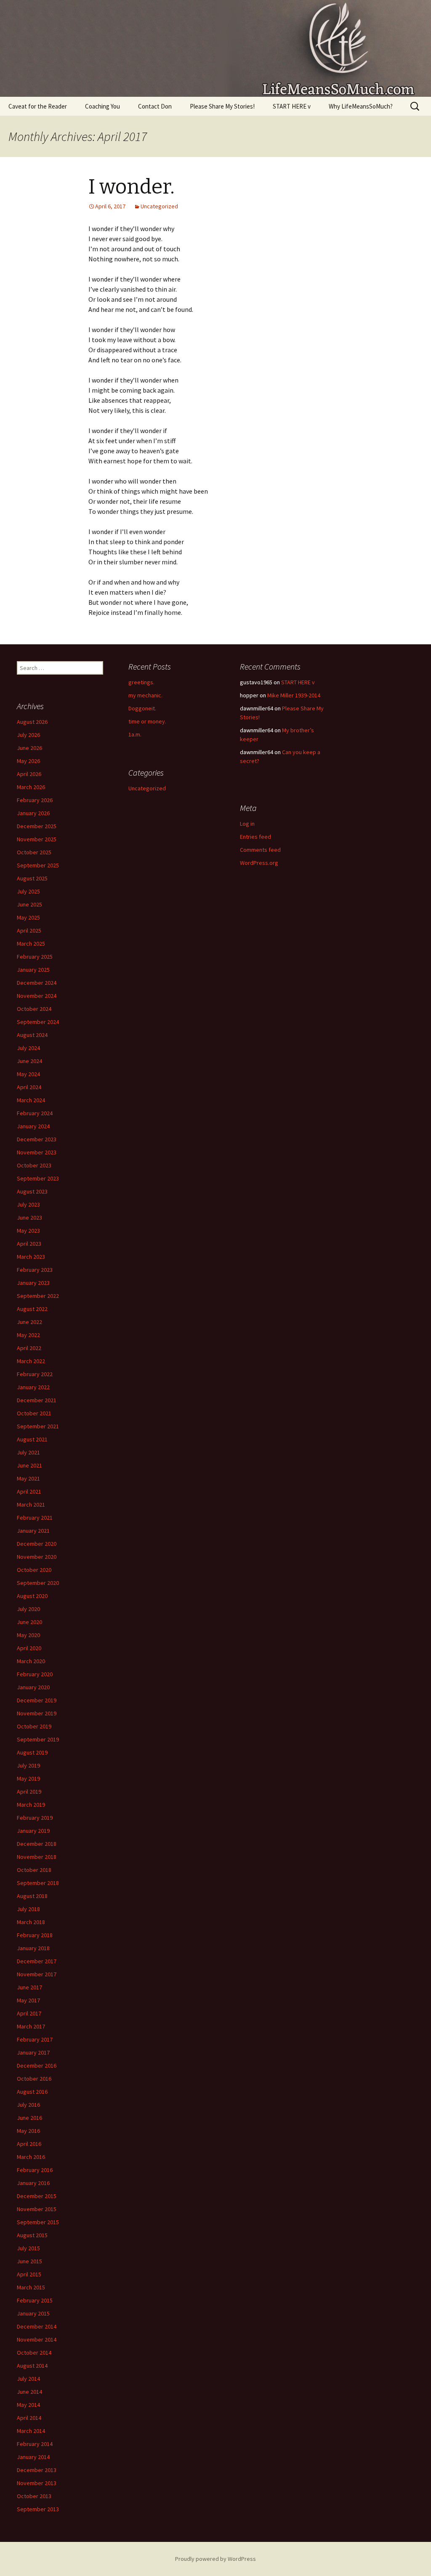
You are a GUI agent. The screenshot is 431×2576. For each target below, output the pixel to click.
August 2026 (32, 722)
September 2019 (38, 1739)
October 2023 (34, 1165)
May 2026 (28, 761)
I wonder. (132, 187)
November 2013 (37, 2483)
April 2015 (29, 2274)
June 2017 (29, 1987)
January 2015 (33, 2313)
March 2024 (31, 1100)
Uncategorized (159, 206)
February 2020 (35, 1674)
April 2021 (29, 1491)
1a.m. (135, 734)
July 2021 (28, 1452)
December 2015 (37, 2196)
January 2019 (33, 1831)
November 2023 (37, 1152)
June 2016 (29, 2118)
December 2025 (37, 826)
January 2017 (33, 2052)
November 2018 (37, 1857)
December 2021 (37, 1400)
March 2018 (31, 1922)
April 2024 (29, 1087)
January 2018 (33, 1948)
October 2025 (34, 852)
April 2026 (29, 774)
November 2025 (37, 839)
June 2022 (29, 1322)
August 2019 (32, 1752)
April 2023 (29, 1244)
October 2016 (34, 2079)
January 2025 (33, 970)
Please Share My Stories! (222, 106)
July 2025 (28, 891)
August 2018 (32, 1896)
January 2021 (33, 1531)
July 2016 (28, 2105)
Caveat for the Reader (38, 106)
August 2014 (32, 2366)
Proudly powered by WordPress (215, 2559)
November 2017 (37, 1974)
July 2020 (28, 1609)
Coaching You (102, 106)
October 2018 (34, 1870)
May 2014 (28, 2405)
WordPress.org (259, 863)
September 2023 (38, 1178)
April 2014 (29, 2418)
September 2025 (38, 865)
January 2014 (33, 2457)
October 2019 (34, 1726)
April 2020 (29, 1648)
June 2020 (29, 1622)
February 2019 (35, 1818)
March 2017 (31, 2026)
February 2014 (35, 2444)
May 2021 (28, 1478)
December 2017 (37, 1961)
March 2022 (31, 1361)
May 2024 (28, 1074)
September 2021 (38, 1426)
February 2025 (35, 957)
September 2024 (38, 1022)
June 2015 (29, 2261)
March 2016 (31, 2157)
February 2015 (35, 2300)
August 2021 (32, 1439)
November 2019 (37, 1713)
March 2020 (31, 1661)
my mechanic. (145, 695)
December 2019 (37, 1700)
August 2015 (32, 2235)
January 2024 (33, 1126)
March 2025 (31, 944)
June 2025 (29, 904)
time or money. (147, 721)
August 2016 (32, 2092)
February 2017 (35, 2039)
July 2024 (28, 1048)
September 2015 (38, 2222)
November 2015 (37, 2209)
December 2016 (37, 2066)
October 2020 (34, 1570)
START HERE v (292, 106)
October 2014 (34, 2353)
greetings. (141, 682)
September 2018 (38, 1883)
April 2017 (29, 2013)
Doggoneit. (142, 708)
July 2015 (28, 2248)
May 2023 (28, 1231)
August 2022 (32, 1309)
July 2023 (28, 1204)
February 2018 (35, 1935)
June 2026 (29, 748)
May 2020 (28, 1635)
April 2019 (29, 1792)
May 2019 (28, 1778)
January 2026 (33, 813)
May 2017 (28, 2000)
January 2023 (33, 1283)
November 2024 (37, 996)
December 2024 (37, 983)
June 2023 (29, 1218)
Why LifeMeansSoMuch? (361, 106)
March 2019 (31, 1805)
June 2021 (29, 1465)
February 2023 (35, 1270)
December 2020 (37, 1544)
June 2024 (29, 1061)
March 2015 (31, 2287)
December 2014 (37, 2326)
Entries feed (255, 837)
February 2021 (35, 1518)
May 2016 (28, 2131)
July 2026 (28, 735)
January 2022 (33, 1387)
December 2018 (37, 1844)
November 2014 (37, 2339)
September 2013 (38, 2509)
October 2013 (34, 2496)
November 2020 (37, 1557)
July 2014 (28, 2379)
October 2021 (34, 1413)
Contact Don (155, 106)
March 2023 (31, 1257)
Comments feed (260, 850)
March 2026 (31, 787)
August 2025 (32, 878)
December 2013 (37, 2470)
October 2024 (34, 1009)
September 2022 (38, 1296)
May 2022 (28, 1335)
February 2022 (35, 1374)
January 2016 (33, 2183)
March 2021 (31, 1505)
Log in (247, 824)
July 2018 (28, 1909)
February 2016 (35, 2170)
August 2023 (32, 1191)
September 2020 (38, 1583)
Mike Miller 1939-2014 (294, 695)
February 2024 (35, 1113)
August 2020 (32, 1596)
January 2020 (33, 1687)
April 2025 (29, 930)
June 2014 (29, 2392)
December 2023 (37, 1139)
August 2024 (32, 1035)
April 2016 (29, 2144)
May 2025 (28, 917)
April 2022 (29, 1348)
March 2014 (31, 2431)
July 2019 (28, 1765)
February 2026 (35, 800)
